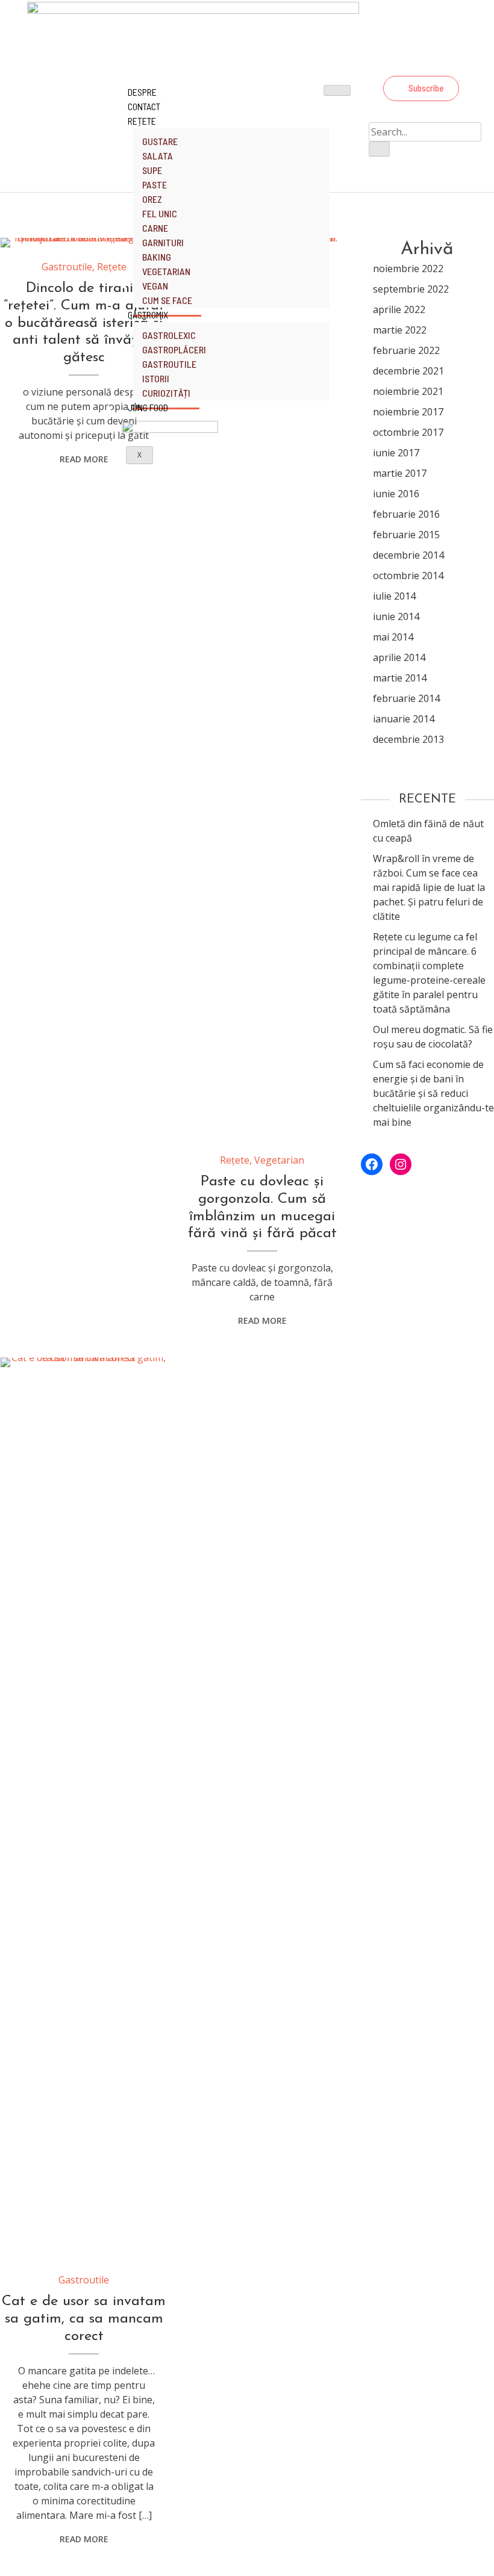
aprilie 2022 (399, 309)
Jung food (148, 407)
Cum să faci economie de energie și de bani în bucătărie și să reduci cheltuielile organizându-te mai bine (433, 1093)
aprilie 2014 (399, 657)
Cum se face (167, 300)
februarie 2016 (406, 514)
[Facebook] (419, 63)
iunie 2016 (396, 494)
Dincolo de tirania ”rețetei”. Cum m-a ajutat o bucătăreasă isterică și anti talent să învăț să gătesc (84, 323)
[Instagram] (452, 63)
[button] (421, 88)
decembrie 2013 (408, 739)
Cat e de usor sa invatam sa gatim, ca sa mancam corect (84, 2319)
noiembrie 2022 (408, 268)
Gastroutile (67, 267)
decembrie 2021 (408, 371)
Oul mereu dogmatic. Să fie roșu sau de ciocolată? (433, 1037)
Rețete (142, 121)
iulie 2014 (394, 596)
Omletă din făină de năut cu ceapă (428, 831)
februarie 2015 (406, 535)
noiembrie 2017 (408, 412)
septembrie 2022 (411, 289)
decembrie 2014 (408, 555)
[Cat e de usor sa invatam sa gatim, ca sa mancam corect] (84, 1809)
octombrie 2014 (408, 576)
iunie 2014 (396, 616)
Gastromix (148, 315)
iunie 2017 (396, 453)
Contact (144, 106)
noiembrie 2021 (408, 391)
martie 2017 (400, 473)
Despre (142, 92)
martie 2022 (400, 330)
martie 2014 (400, 678)
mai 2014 (393, 637)
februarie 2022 (406, 350)
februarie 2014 (406, 698)
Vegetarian (279, 1160)
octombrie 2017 (408, 432)
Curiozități (166, 393)
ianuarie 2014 (404, 719)
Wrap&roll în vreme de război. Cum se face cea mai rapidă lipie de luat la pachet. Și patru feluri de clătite (429, 887)
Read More (84, 459)
